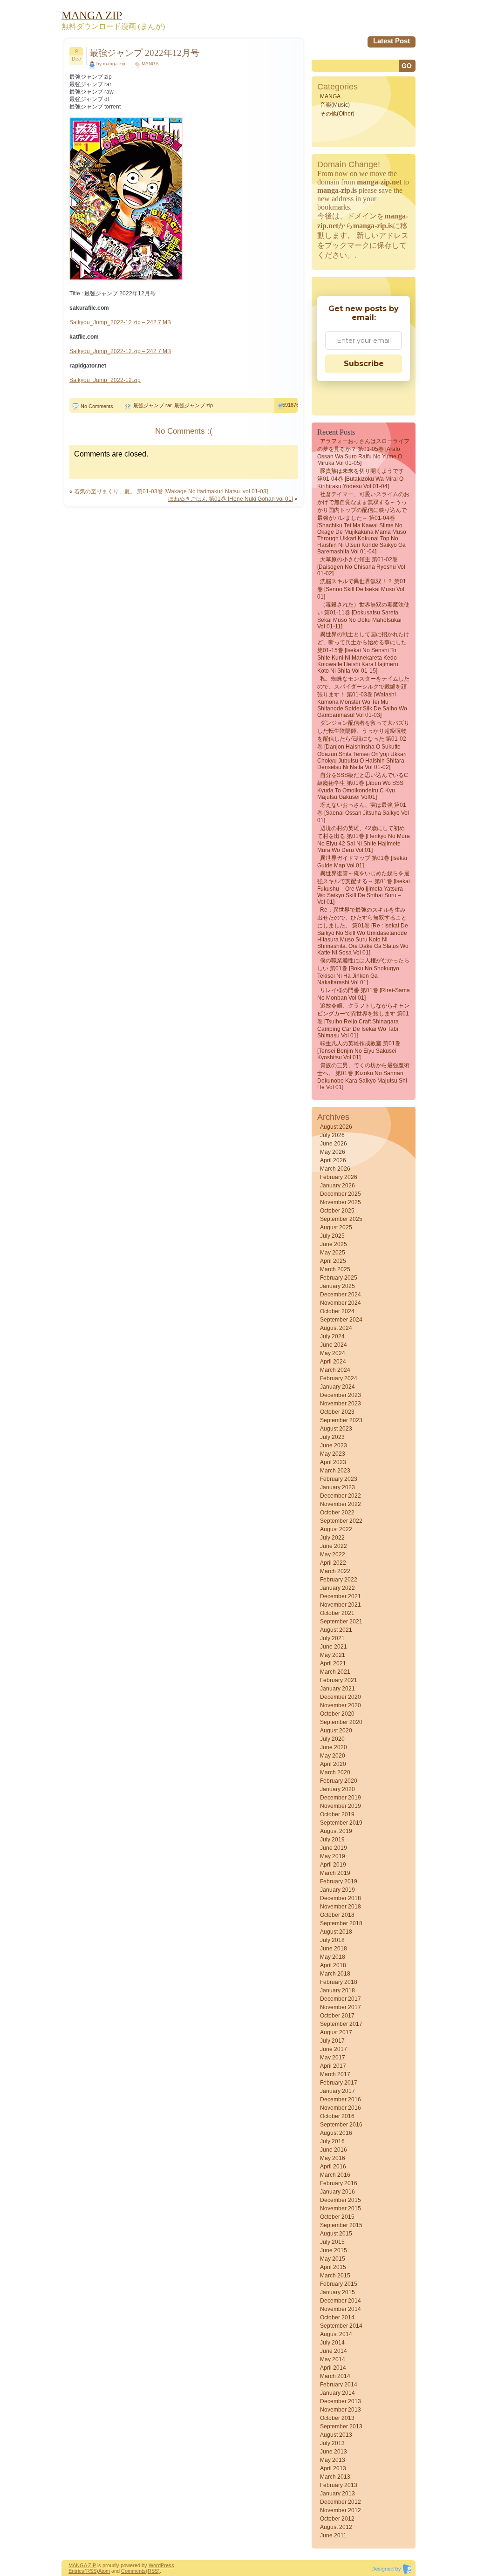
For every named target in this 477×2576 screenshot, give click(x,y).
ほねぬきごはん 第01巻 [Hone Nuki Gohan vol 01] (231, 499)
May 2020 (333, 1756)
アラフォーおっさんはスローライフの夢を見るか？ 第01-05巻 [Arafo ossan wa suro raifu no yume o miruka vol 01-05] (363, 452)
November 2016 (341, 2108)
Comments (133, 2571)
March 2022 (335, 1571)
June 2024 (334, 1345)
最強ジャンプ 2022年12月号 (144, 53)
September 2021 (341, 1622)
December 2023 (341, 1395)
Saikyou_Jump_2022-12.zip (105, 380)
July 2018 (332, 1940)
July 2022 (332, 1538)
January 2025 (337, 1286)
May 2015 (333, 2259)
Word (155, 2565)
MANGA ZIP (82, 2565)
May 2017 (333, 2058)
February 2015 (339, 2284)
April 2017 (333, 2066)
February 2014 (339, 2385)
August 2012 (336, 2527)
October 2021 (337, 1613)
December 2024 (341, 1295)
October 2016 (337, 2116)
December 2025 (341, 1194)
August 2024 (336, 1328)
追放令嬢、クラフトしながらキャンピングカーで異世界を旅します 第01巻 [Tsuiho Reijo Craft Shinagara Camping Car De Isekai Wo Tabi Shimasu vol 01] (363, 1021)
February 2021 (339, 1680)
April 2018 (333, 1965)
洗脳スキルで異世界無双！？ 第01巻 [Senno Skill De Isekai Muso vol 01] (362, 589)
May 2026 (333, 1152)
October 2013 (337, 2418)
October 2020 (337, 1714)
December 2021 (341, 1596)
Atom (104, 2571)
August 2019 (336, 1831)
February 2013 (339, 2485)
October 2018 (337, 1915)
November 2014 (341, 2309)
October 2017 (337, 2016)
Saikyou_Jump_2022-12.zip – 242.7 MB (120, 322)
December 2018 (341, 1898)
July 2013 (332, 2443)
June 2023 (334, 1445)
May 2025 (333, 1253)
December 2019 (341, 1798)
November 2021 (341, 1605)
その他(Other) (337, 114)
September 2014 (341, 2326)
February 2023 (339, 1479)
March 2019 (335, 1873)
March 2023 (335, 1471)
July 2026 (332, 1135)
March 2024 (335, 1370)
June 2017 (334, 2049)
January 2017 (337, 2091)
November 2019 (341, 1806)
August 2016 (336, 2133)
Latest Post (392, 41)
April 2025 (333, 1261)
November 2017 (341, 2007)
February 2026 (339, 1177)
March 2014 (335, 2376)
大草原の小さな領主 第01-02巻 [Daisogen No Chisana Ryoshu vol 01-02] (361, 566)
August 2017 (336, 2032)
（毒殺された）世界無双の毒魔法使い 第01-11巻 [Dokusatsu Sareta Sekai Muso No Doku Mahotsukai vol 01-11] (363, 616)
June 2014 (334, 2351)
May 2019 (333, 1856)
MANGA (150, 64)
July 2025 (332, 1236)
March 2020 (335, 1772)
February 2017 (339, 2083)
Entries (76, 2571)
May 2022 (333, 1554)
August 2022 (336, 1529)
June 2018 (334, 1949)
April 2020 (333, 1764)
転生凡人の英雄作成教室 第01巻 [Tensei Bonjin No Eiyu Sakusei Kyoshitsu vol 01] (359, 1050)
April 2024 (333, 1362)
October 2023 (337, 1412)
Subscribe (364, 364)
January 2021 (337, 1689)
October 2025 (337, 1211)
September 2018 (341, 1923)
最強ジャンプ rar (152, 405)
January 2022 (337, 1588)
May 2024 (333, 1353)
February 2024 (339, 1378)
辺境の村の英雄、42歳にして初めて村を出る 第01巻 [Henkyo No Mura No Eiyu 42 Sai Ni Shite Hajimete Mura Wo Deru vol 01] (364, 839)
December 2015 (341, 2200)
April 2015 (333, 2267)
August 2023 (336, 1429)
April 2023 (333, 1462)
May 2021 (333, 1655)
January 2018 (337, 1990)
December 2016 (341, 2099)
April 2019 (333, 1865)
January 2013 (337, 2494)
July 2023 (332, 1437)
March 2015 (335, 2276)
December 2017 (341, 1999)
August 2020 (336, 1731)
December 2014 (341, 2301)
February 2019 (339, 1881)
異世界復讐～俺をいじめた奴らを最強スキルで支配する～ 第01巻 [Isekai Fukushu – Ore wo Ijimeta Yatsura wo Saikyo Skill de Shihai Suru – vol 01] (364, 888)
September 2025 (341, 1219)
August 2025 (336, 1227)
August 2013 (336, 2435)
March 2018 (335, 1974)
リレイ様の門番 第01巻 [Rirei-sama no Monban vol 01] (364, 994)
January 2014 (337, 2393)
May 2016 (333, 2158)
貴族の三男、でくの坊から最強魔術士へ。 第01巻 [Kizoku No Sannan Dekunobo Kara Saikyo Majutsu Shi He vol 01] (363, 1076)
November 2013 (341, 2410)
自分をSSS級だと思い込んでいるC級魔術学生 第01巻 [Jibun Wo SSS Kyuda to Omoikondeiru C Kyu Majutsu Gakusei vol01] (363, 786)
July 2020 (332, 1739)
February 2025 (339, 1278)
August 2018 (336, 1932)
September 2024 (341, 1320)
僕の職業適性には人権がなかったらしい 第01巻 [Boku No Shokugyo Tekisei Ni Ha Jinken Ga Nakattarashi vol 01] (363, 971)
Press (167, 2565)
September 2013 (341, 2426)
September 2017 (341, 2024)
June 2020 (334, 1747)
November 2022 (341, 1504)
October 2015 (337, 2217)
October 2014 (337, 2317)
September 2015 (341, 2225)
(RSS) (91, 2571)
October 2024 (337, 1311)
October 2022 (337, 1513)
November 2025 (341, 1202)
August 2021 (336, 1630)
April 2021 (333, 1663)
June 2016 (334, 2150)
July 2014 (332, 2343)
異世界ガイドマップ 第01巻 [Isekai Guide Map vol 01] (362, 862)
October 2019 (337, 1814)
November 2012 (341, 2510)
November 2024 (341, 1303)
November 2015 (341, 2208)
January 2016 (337, 2192)
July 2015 (332, 2242)
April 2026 (333, 1160)
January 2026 (337, 1186)
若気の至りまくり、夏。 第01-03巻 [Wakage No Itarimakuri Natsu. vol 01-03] (171, 491)
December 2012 (341, 2502)
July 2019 (332, 1840)
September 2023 (341, 1420)
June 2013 (334, 2452)
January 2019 (337, 1890)
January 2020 (337, 1789)
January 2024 (337, 1387)
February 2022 (339, 1580)
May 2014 (333, 2359)
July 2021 (332, 1638)
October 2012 (337, 2519)
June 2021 (334, 1647)
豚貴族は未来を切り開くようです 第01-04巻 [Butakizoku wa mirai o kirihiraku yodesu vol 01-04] (361, 479)
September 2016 (341, 2125)
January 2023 (337, 1487)
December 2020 (341, 1697)
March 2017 (335, 2074)
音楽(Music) (335, 105)
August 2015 (336, 2234)
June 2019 (334, 1848)
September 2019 (341, 1823)
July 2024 (332, 1336)
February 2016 (339, 2183)
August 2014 (336, 2334)
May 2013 (333, 2460)
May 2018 (333, 1957)
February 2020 (339, 1781)
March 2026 (335, 1169)
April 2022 (333, 1563)
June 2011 (333, 2535)
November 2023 (341, 1404)
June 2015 (334, 2250)
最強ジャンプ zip (194, 405)
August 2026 (336, 1127)
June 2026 (334, 1144)
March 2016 (335, 2175)
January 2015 (337, 2292)
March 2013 (335, 2477)
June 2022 (334, 1546)
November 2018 (341, 1907)
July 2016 (332, 2141)
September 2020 (341, 1722)
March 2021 (335, 1672)
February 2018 (339, 1982)
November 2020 (341, 1705)
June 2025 (334, 1244)
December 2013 (341, 2401)
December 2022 (341, 1496)
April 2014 (333, 2368)
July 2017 (332, 2041)
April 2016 (333, 2167)
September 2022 (341, 1521)
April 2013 (333, 2468)
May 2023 (333, 1454)
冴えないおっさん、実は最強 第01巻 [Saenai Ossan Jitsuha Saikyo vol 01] (363, 813)
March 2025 (335, 1269)
